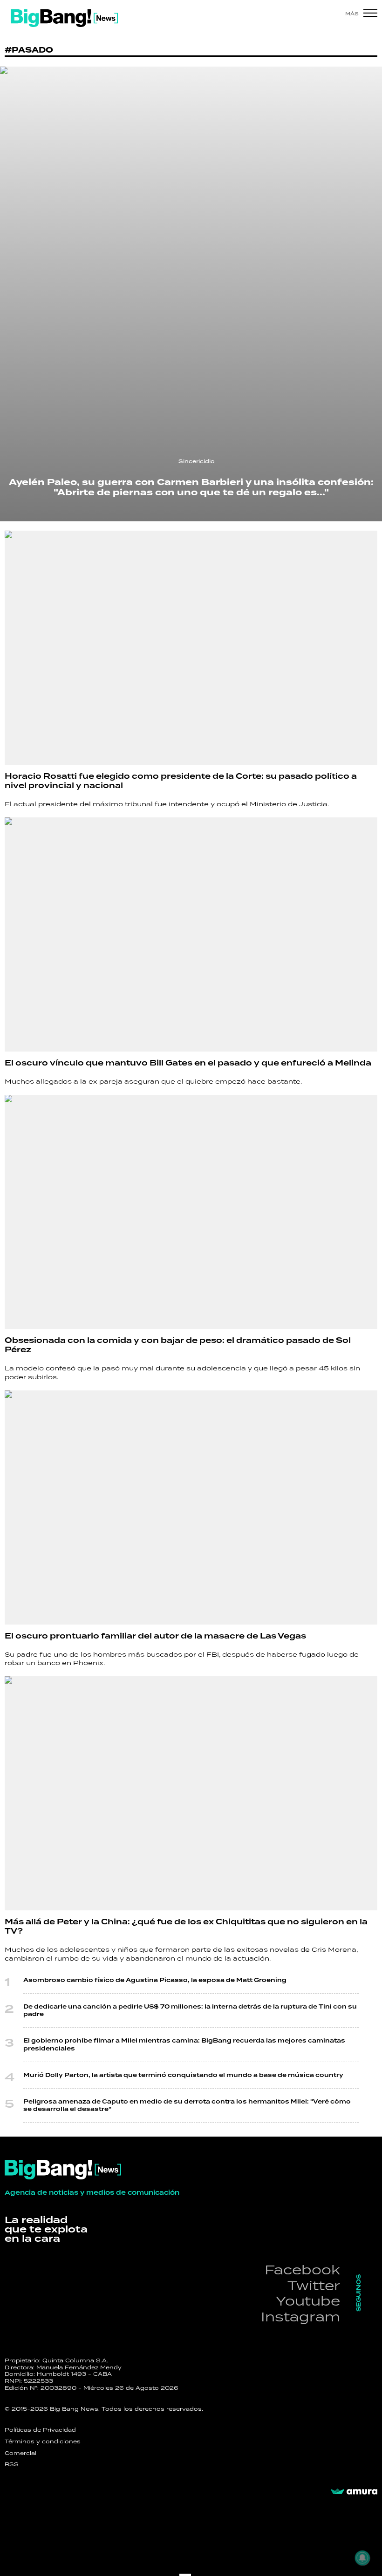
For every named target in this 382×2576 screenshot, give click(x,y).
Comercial (20, 2453)
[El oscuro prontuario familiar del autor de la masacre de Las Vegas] (191, 1507)
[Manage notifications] (362, 2558)
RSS (12, 2464)
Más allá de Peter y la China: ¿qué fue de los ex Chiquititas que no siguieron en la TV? (186, 1926)
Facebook (302, 2269)
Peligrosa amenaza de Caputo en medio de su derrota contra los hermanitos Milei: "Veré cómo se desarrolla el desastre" (187, 2105)
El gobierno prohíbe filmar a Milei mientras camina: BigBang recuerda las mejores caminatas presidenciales (184, 2044)
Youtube (308, 2301)
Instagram (300, 2316)
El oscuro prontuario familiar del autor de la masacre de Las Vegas (155, 1636)
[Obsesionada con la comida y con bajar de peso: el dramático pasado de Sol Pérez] (191, 1212)
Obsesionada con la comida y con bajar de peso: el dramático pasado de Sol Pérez (178, 1345)
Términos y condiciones (43, 2441)
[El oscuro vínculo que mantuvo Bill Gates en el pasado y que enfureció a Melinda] (191, 934)
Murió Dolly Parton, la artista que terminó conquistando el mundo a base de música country (183, 2075)
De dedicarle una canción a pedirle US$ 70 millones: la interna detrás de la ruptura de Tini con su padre (190, 2010)
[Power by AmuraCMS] (354, 2492)
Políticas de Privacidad (40, 2430)
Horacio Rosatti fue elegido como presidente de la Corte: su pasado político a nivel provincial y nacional (181, 781)
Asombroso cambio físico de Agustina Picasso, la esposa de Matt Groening (155, 1980)
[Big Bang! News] (64, 18)
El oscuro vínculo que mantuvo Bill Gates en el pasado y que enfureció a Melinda (188, 1063)
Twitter (314, 2285)
